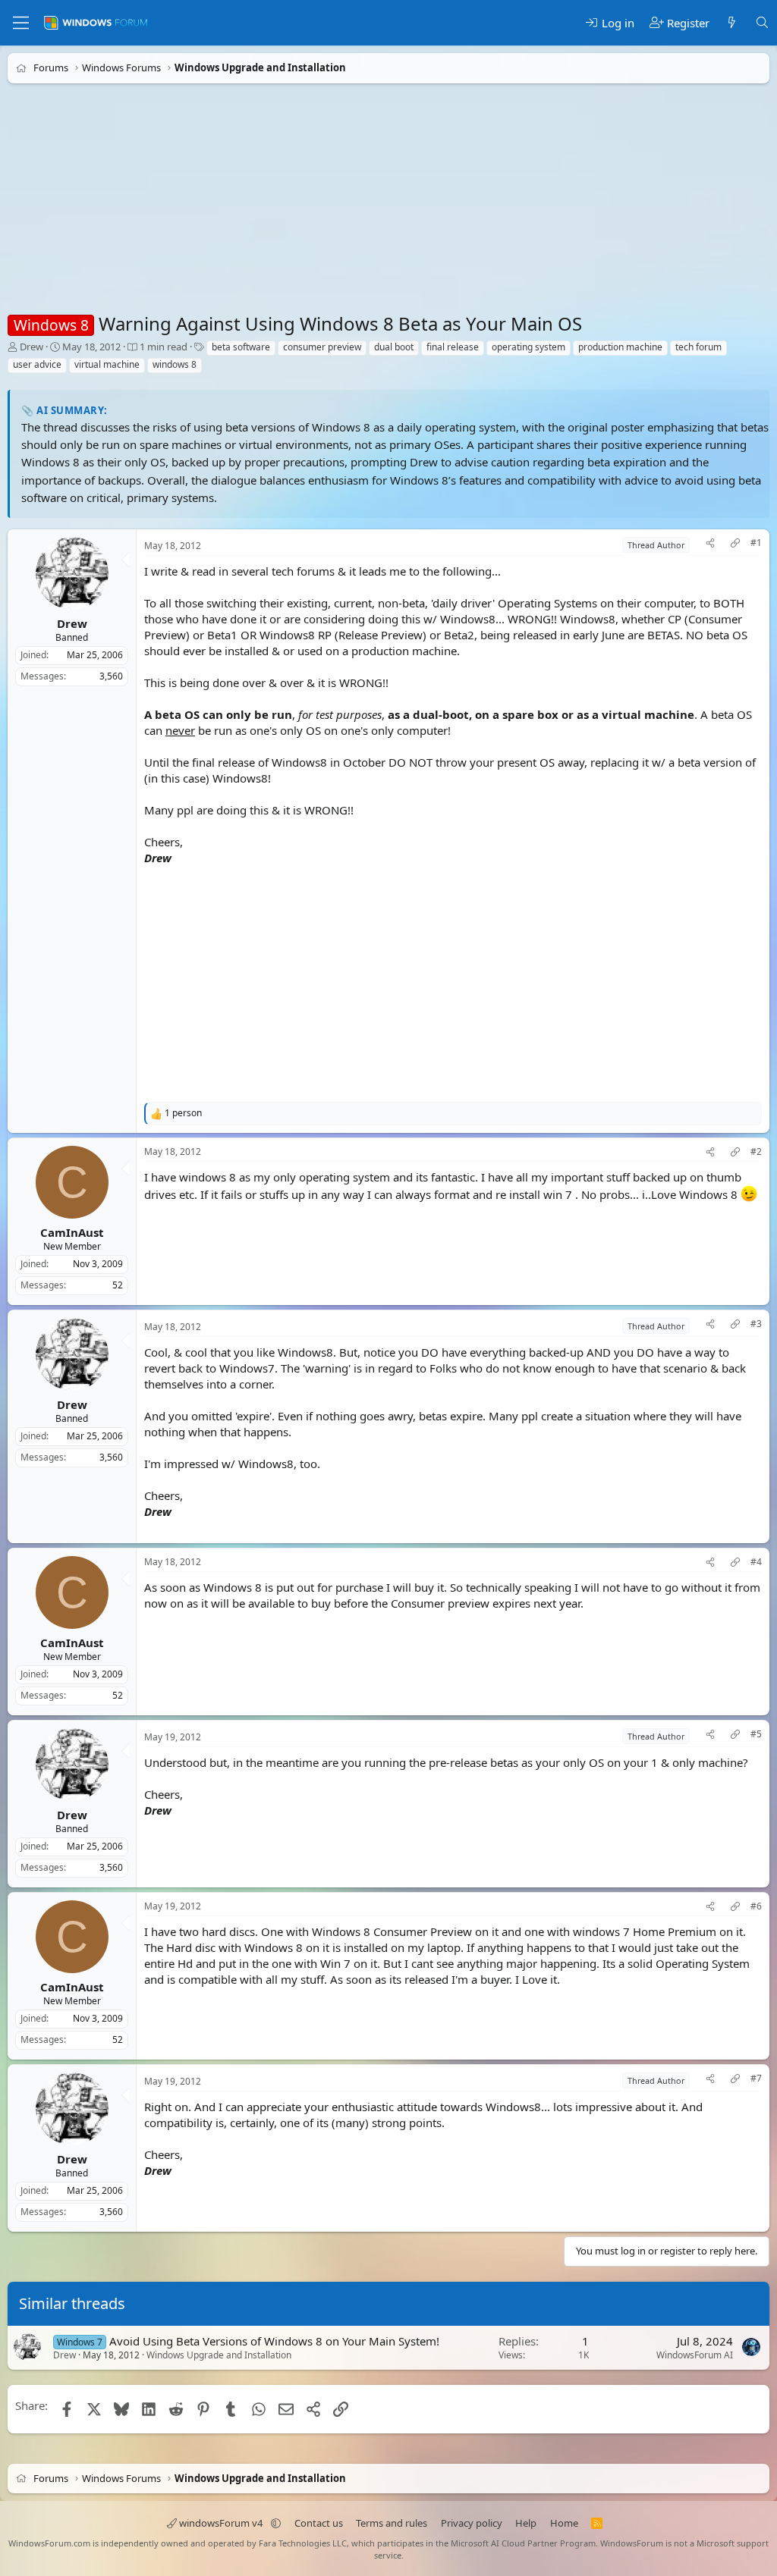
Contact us (319, 2523)
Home (564, 2523)
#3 (756, 1324)
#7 (756, 2079)
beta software (241, 347)
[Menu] (21, 23)
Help (526, 2523)
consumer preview (322, 347)
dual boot (394, 347)
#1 (756, 543)
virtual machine (107, 364)
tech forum (698, 347)
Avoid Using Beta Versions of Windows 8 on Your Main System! (274, 2341)
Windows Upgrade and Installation (219, 2355)
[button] (276, 2523)
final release (453, 347)
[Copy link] (735, 545)
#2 (756, 1152)
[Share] (710, 545)
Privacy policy (472, 2523)
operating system (528, 347)
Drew (31, 347)
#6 (756, 1906)
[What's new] (732, 23)
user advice (37, 364)
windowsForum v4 (221, 2523)
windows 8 (175, 364)
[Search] (762, 23)
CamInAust (72, 1232)
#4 (756, 1562)
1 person (183, 1113)
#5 (756, 1734)
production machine (620, 347)
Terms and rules (392, 2523)
